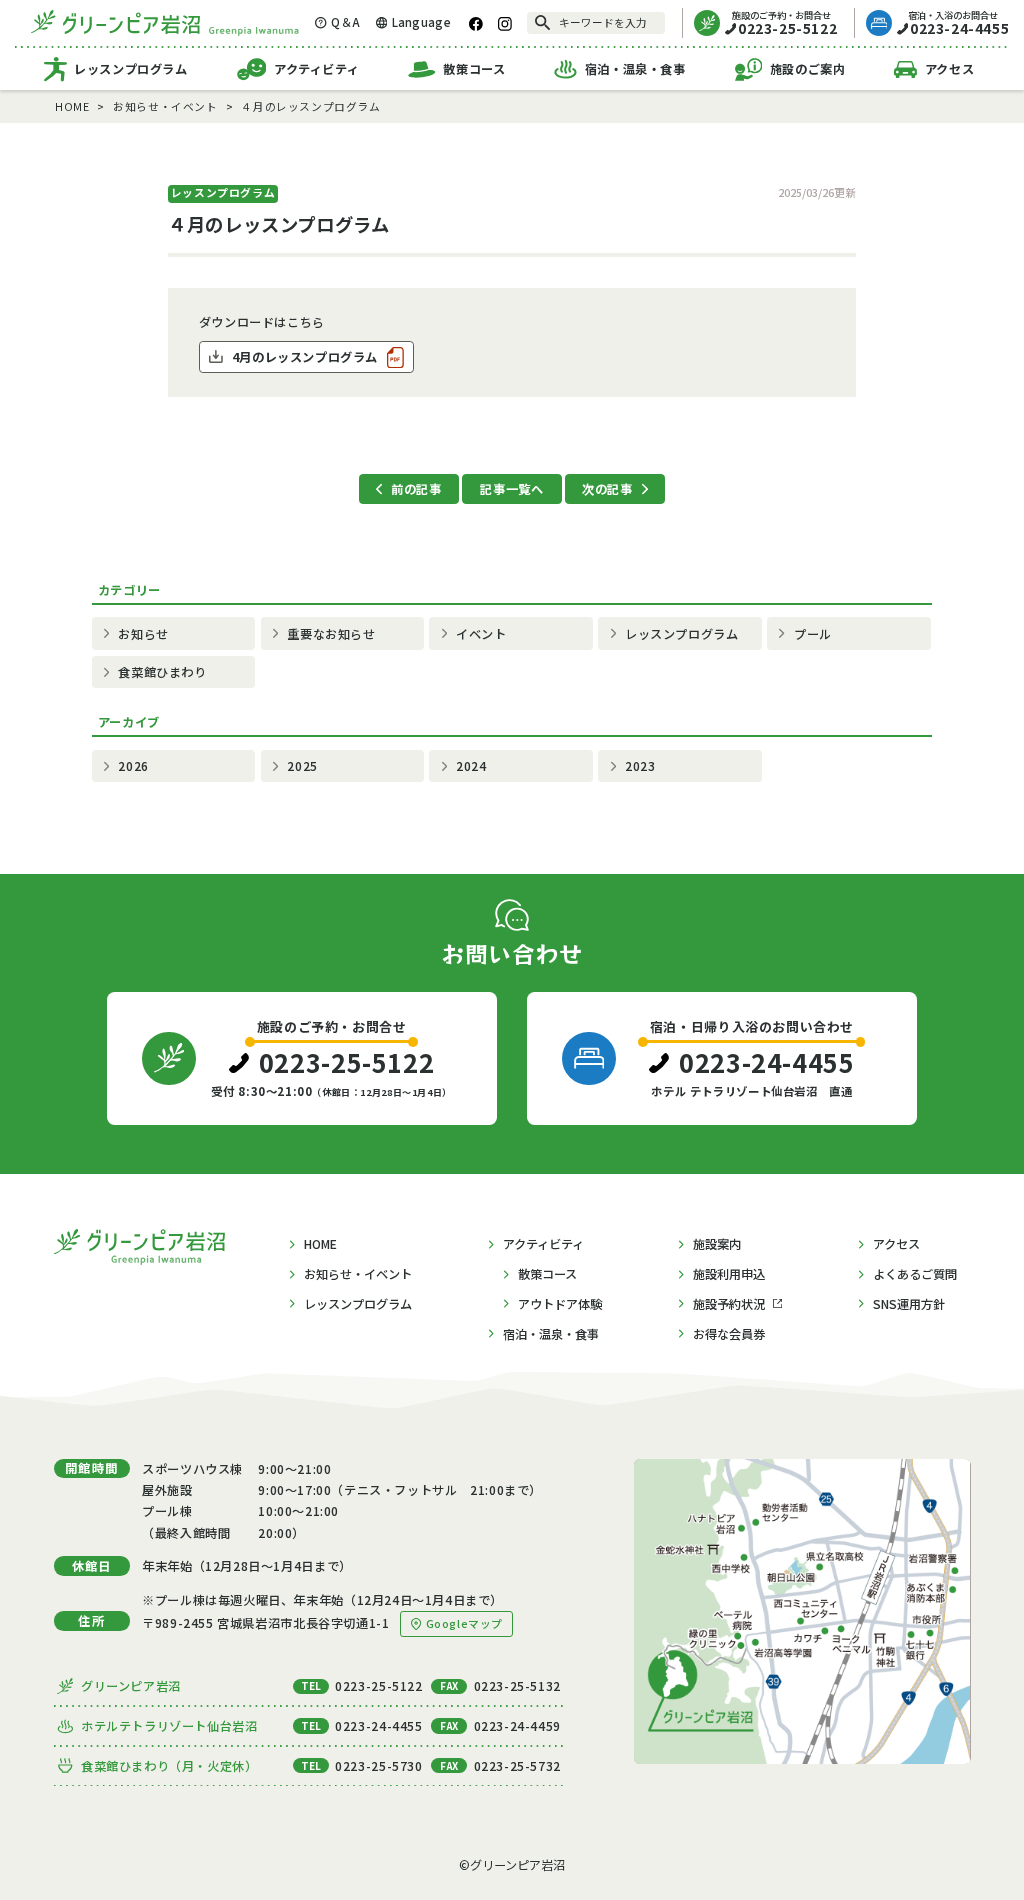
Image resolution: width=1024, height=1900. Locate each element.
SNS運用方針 (909, 1304)
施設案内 (717, 1244)
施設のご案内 (808, 69)
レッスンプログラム (131, 69)
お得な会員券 (729, 1334)
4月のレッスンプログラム (305, 357)
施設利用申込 (729, 1274)
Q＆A (345, 22)
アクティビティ (316, 69)
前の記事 (416, 489)
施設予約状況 (729, 1304)
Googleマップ (465, 1623)
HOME (320, 1244)
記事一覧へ (511, 489)
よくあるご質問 (915, 1274)
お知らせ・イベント (358, 1274)
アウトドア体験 (560, 1304)
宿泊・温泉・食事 (635, 69)
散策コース (474, 69)
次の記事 (607, 489)
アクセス (949, 69)
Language (421, 22)
